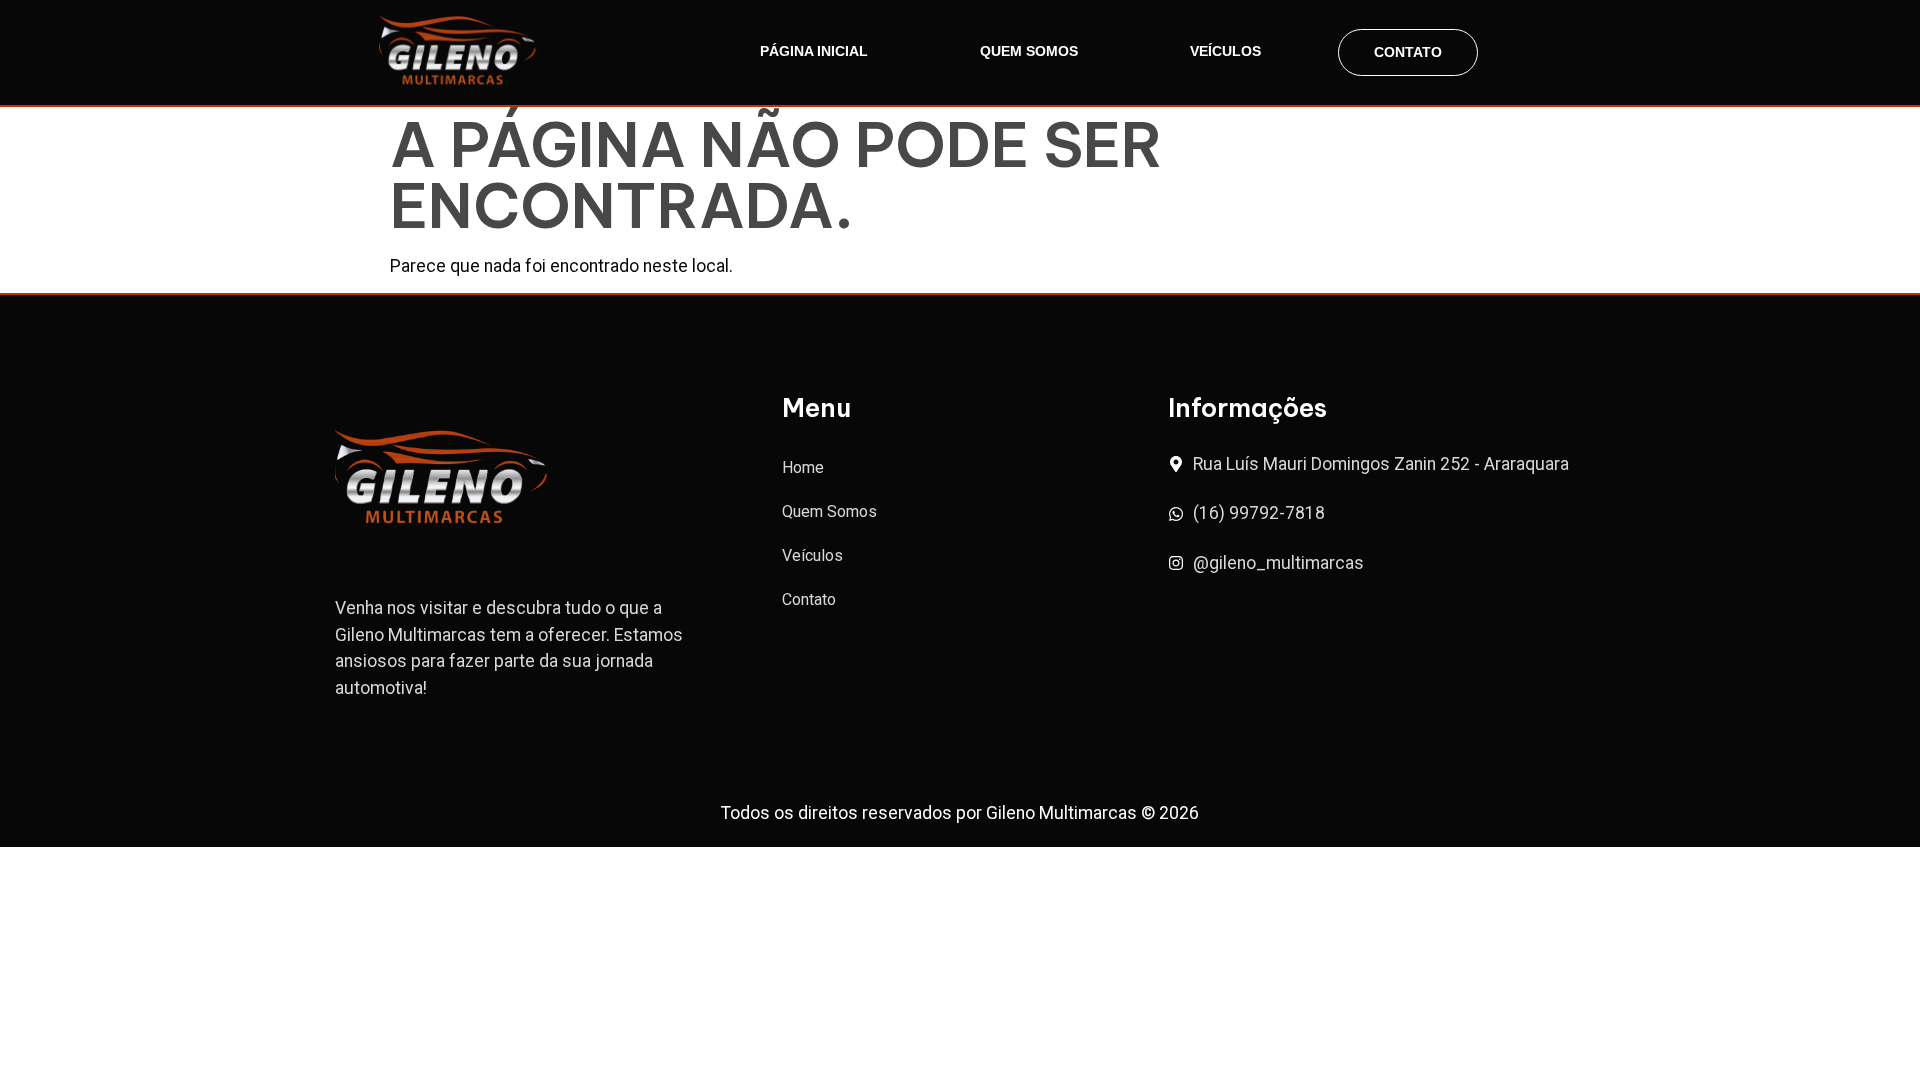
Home (803, 467)
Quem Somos (1029, 51)
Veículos (1225, 51)
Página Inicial (814, 51)
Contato (1408, 52)
